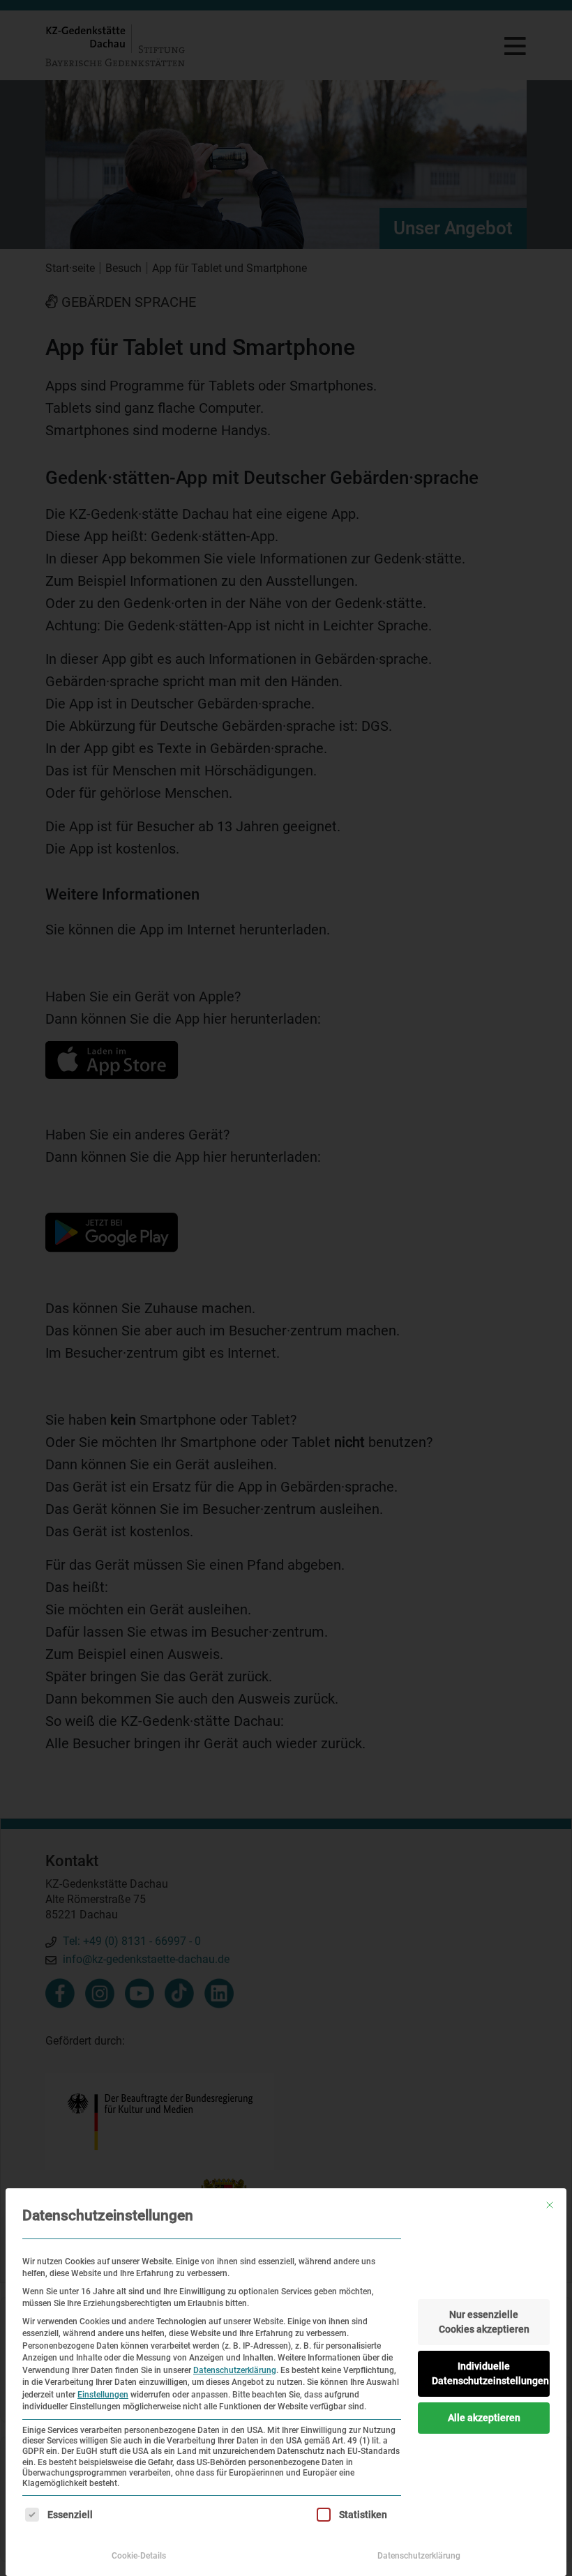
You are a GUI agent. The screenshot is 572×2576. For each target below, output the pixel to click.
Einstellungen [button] (103, 2395)
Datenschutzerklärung (235, 2370)
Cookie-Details (139, 2556)
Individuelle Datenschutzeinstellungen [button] (490, 2373)
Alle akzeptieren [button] (484, 2418)
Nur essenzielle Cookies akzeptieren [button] (484, 2322)
